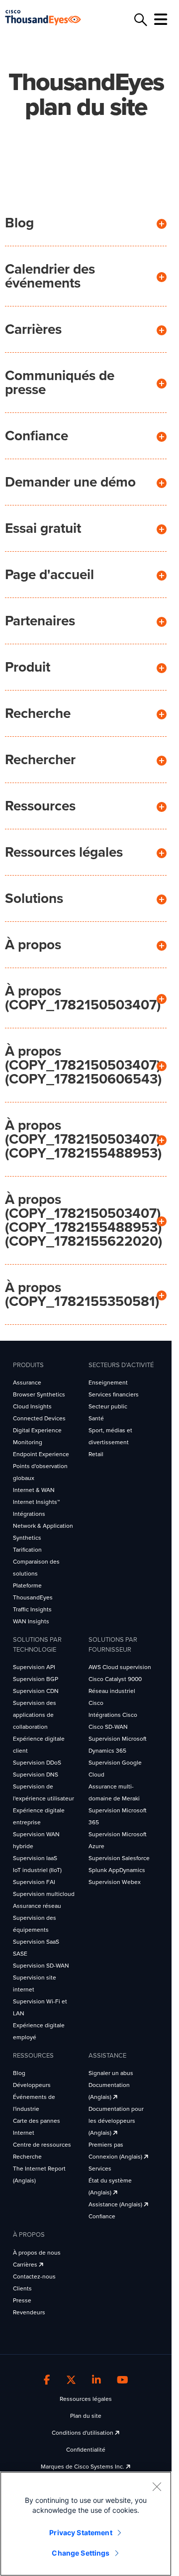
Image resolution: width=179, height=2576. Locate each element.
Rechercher (40, 760)
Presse (22, 2300)
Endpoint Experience (41, 1454)
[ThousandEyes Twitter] (71, 2380)
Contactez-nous (34, 2277)
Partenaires (40, 621)
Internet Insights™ (36, 1502)
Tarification (27, 1550)
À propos (33, 945)
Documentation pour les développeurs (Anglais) (116, 2121)
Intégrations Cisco (113, 1715)
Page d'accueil (49, 575)
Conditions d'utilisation (83, 2433)
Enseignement (108, 1383)
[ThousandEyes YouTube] (123, 2380)
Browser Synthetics (39, 1394)
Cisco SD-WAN (108, 1727)
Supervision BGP (36, 1679)
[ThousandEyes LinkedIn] (96, 2380)
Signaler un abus (111, 2073)
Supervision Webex (115, 1882)
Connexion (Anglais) (116, 2157)
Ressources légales (64, 852)
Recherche (38, 713)
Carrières (33, 329)
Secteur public (108, 1406)
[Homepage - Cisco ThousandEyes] (51, 18)
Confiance (37, 436)
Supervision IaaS (35, 1858)
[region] (86, 2524)
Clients (22, 2288)
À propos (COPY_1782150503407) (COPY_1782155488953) (83, 1139)
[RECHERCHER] (139, 20)
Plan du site (86, 2416)
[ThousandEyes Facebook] (47, 2380)
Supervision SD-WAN (41, 1966)
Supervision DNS (36, 1775)
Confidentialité (86, 2450)
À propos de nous (37, 2253)
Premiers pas (106, 2145)
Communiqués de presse (60, 383)
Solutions (34, 898)
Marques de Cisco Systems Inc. (83, 2467)
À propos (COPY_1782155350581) (82, 1294)
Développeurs (32, 2085)
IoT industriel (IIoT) (37, 1870)
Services (100, 2169)
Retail (96, 1454)
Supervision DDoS (37, 1763)
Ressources (40, 806)
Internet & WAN (34, 1490)
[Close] (157, 2486)
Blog (19, 223)
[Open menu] (159, 19)
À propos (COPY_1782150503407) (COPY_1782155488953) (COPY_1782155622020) (84, 1220)
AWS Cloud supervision (120, 1667)
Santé (96, 1418)
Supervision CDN (36, 1691)
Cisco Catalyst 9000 (115, 1679)
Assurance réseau (37, 1906)
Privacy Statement (81, 2532)
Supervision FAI (34, 1882)
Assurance (27, 1383)
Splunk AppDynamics (117, 1870)
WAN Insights (31, 1621)
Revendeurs (29, 2312)
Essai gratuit (43, 528)
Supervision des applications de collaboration (35, 1715)
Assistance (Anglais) (116, 2204)
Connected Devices (39, 1418)
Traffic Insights (32, 1609)
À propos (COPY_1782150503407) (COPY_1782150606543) (83, 1065)
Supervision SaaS (36, 1942)
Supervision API (34, 1667)
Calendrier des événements (50, 276)
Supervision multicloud (44, 1894)
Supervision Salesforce (119, 1858)
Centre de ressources (42, 2145)
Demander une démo (70, 482)
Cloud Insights (32, 1406)
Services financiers (114, 1394)
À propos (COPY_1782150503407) (83, 998)
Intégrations (29, 1514)
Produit (28, 667)
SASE (20, 1954)
